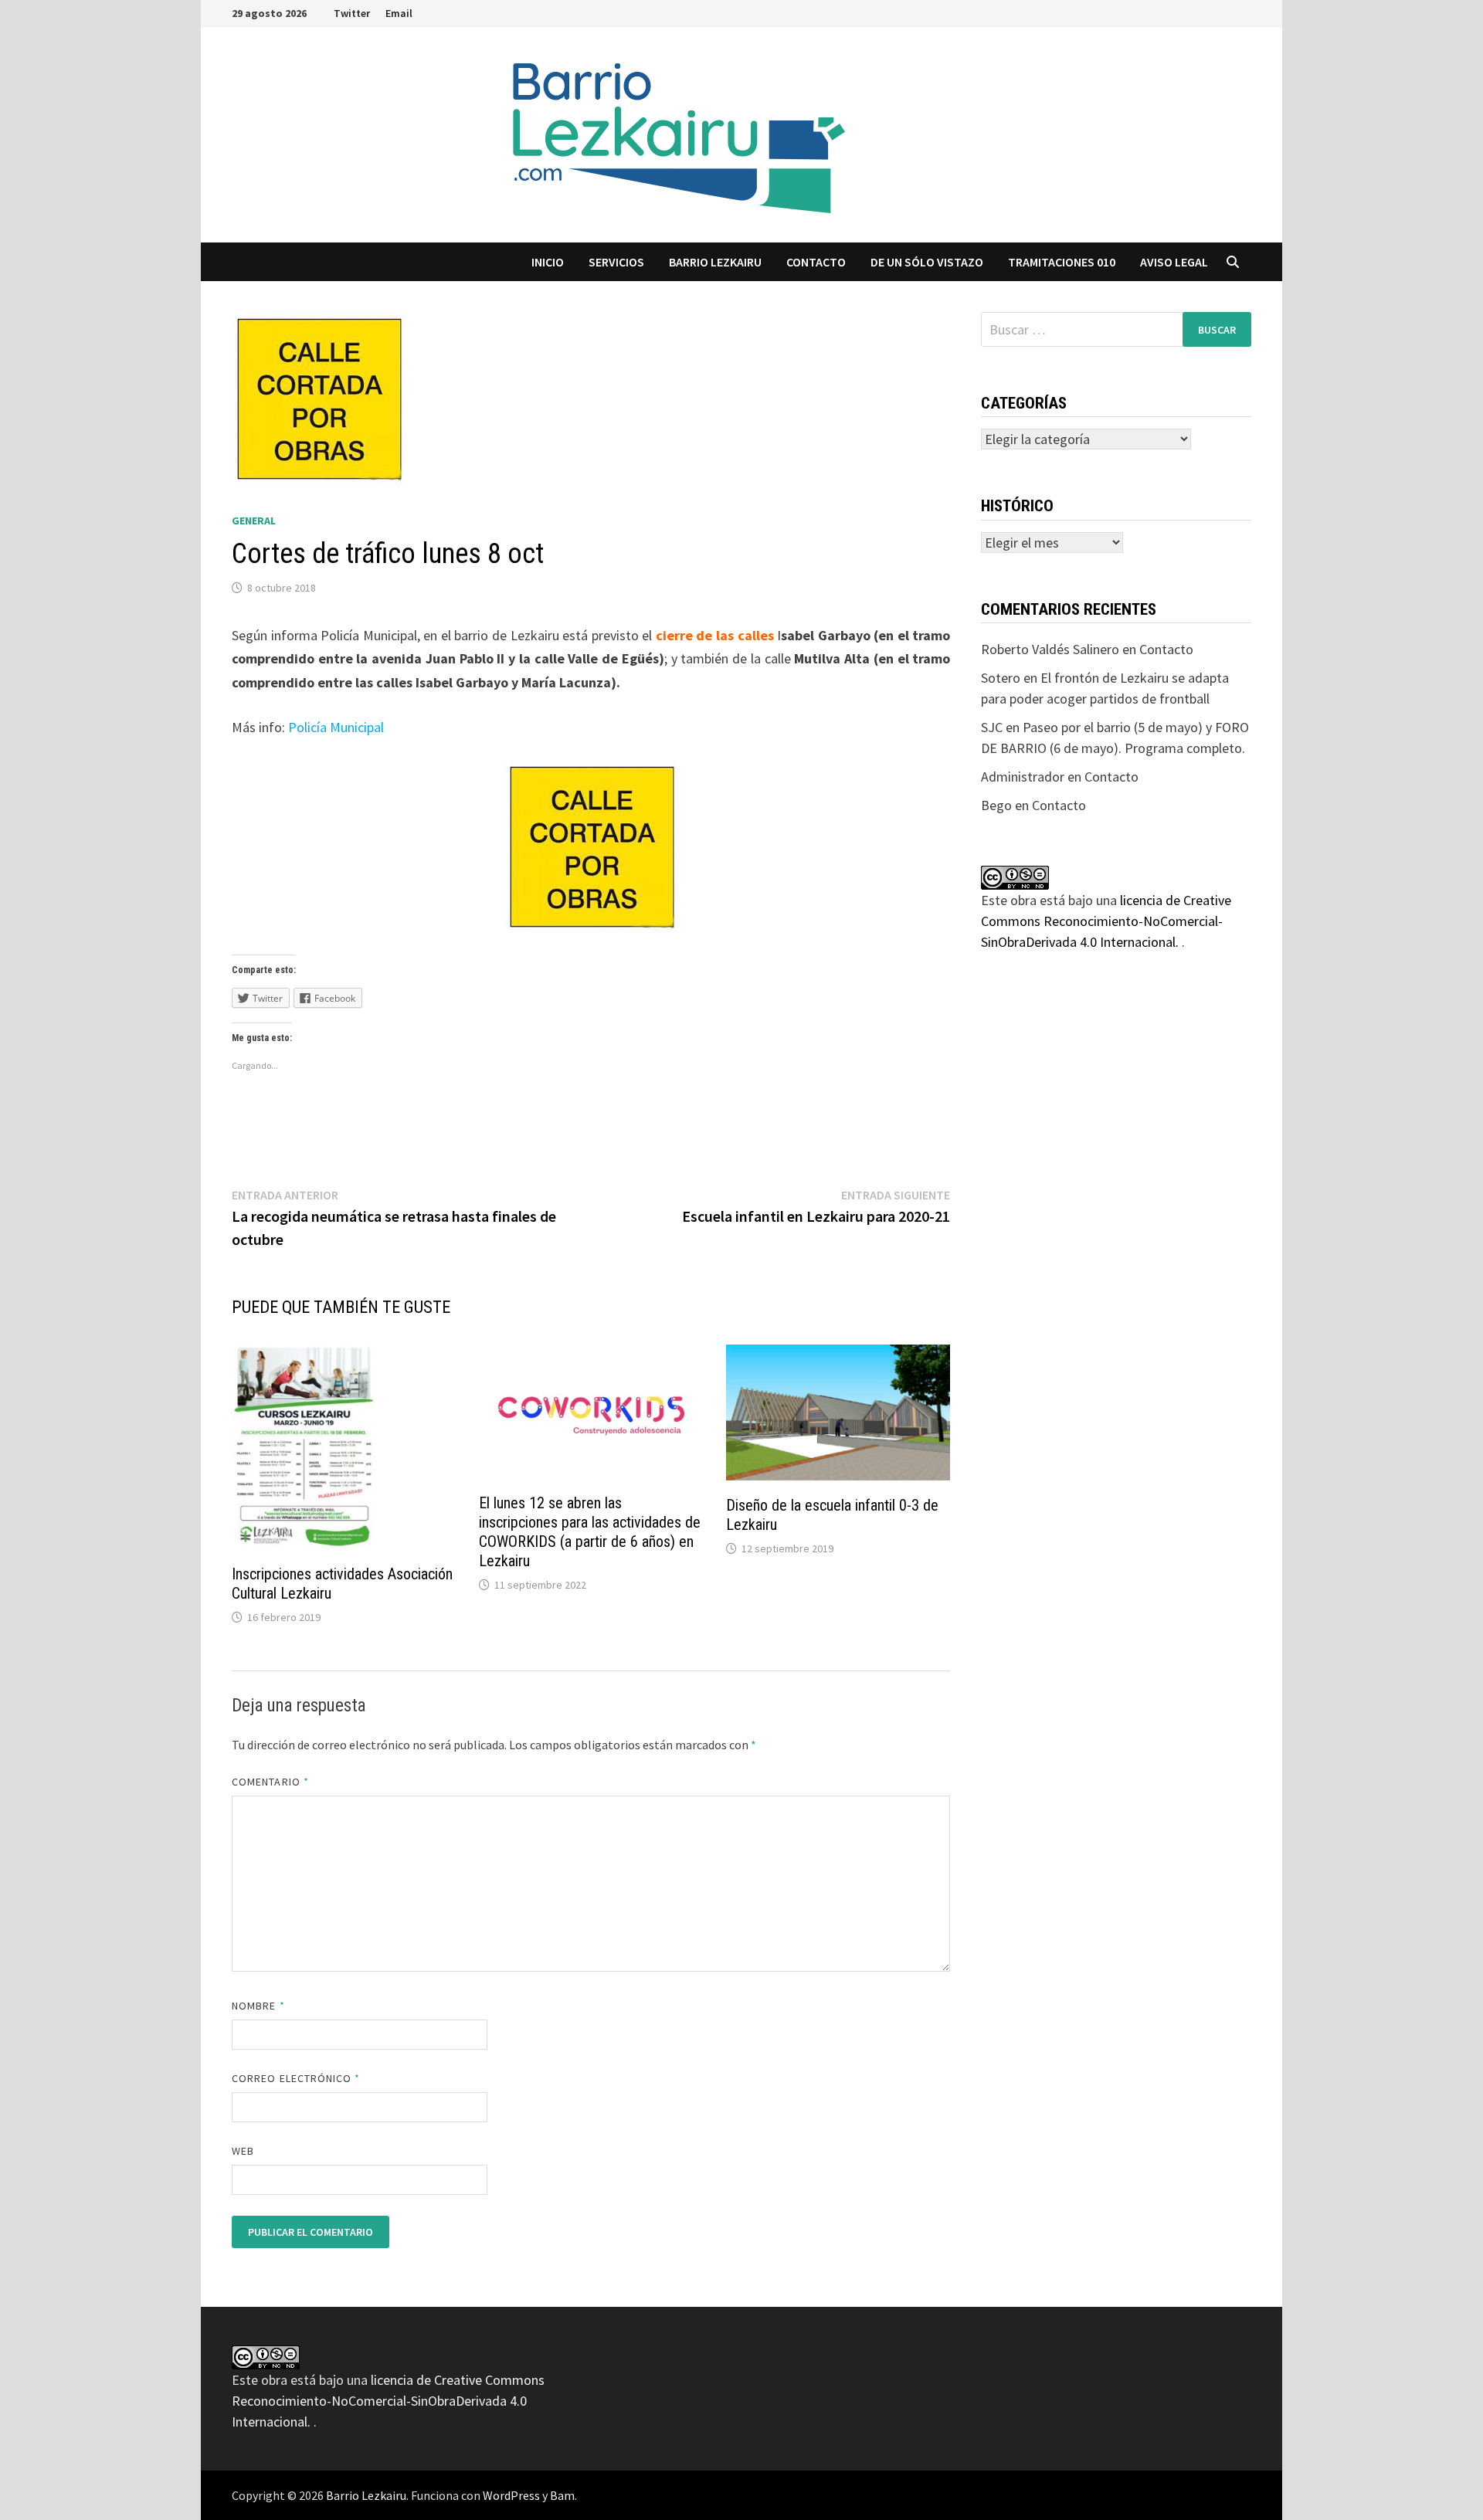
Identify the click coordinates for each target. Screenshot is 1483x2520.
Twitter (352, 13)
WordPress (511, 2495)
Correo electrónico (296, 2078)
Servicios (616, 262)
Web (243, 2151)
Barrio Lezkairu (366, 2495)
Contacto (816, 262)
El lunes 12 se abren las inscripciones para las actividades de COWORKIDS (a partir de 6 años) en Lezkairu (590, 1532)
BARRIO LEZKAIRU (715, 262)
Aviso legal (1174, 262)
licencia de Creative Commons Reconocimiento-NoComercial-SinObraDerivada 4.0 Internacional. (1106, 921)
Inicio (548, 262)
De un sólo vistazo (927, 262)
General (254, 521)
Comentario (270, 1782)
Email (399, 13)
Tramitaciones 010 (1062, 262)
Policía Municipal (336, 727)
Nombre (258, 2006)
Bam (562, 2495)
